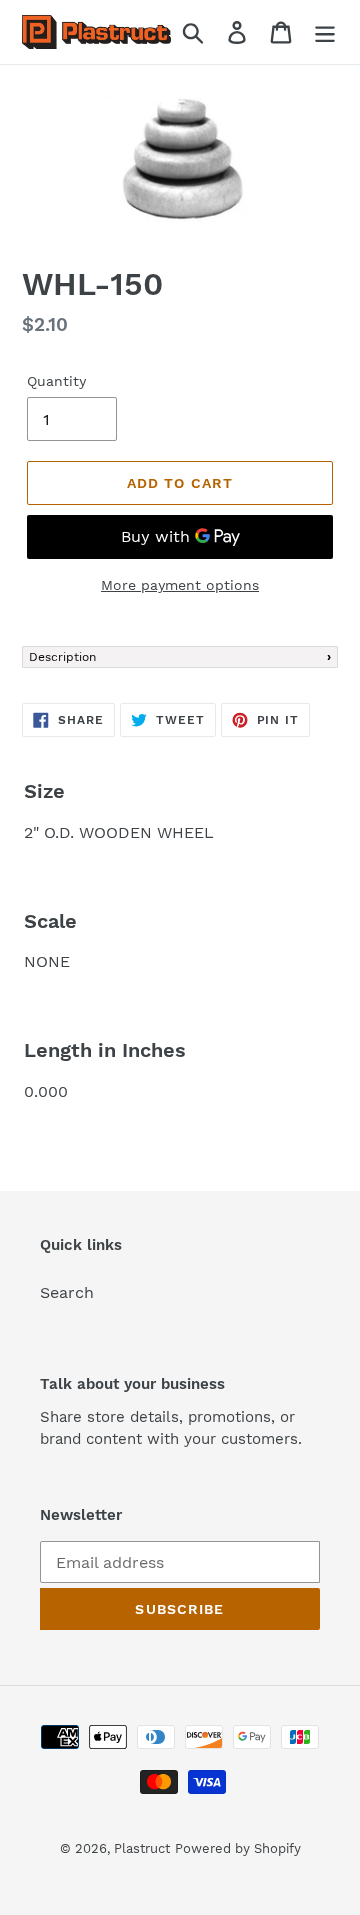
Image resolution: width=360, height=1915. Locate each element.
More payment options (180, 585)
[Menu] (325, 32)
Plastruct (142, 1848)
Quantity (56, 381)
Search (67, 1292)
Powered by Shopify (238, 1848)
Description (62, 657)
